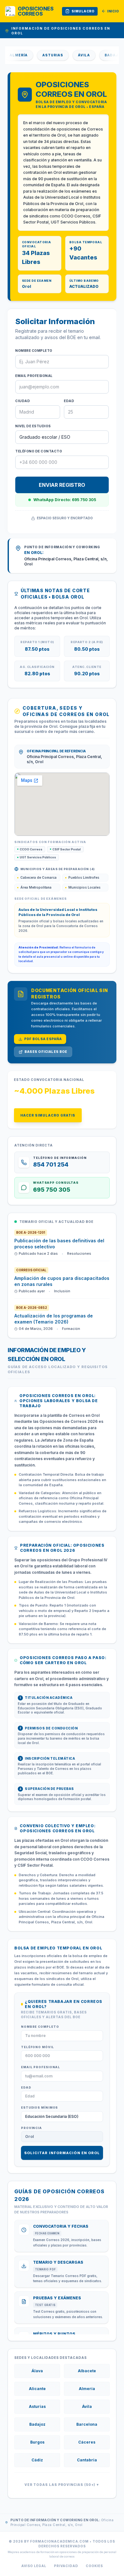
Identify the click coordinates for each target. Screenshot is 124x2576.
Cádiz (37, 2460)
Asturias (40, 55)
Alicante (37, 2389)
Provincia (31, 2128)
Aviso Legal (34, 2566)
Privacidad (66, 2566)
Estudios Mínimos (39, 2108)
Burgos (37, 2442)
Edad (69, 401)
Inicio (113, 11)
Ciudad (23, 401)
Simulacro (83, 11)
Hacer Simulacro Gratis (48, 1115)
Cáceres (87, 2442)
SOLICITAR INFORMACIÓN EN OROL (62, 2153)
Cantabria (87, 2460)
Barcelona (87, 2424)
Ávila (72, 55)
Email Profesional (34, 376)
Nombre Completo (34, 351)
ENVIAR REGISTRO (62, 485)
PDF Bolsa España (43, 1039)
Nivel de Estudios (33, 426)
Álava (37, 2371)
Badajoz (102, 55)
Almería (87, 2389)
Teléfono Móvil (38, 2047)
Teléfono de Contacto (39, 451)
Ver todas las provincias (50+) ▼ (62, 2485)
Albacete (87, 2371)
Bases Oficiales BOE (46, 1052)
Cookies (94, 2566)
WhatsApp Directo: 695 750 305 (65, 500)
